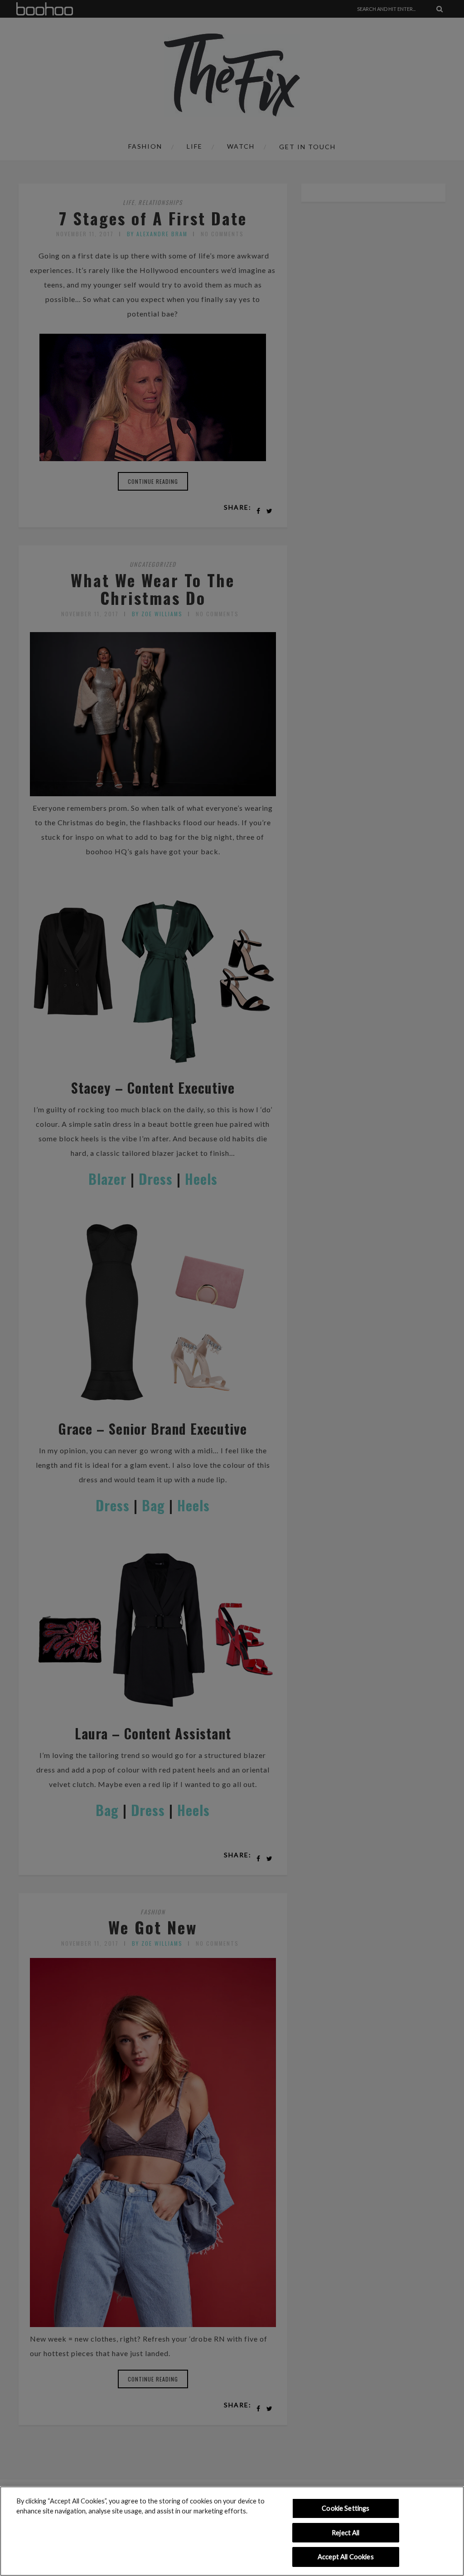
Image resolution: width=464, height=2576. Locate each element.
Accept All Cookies (346, 2557)
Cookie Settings (346, 2508)
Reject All (346, 2533)
